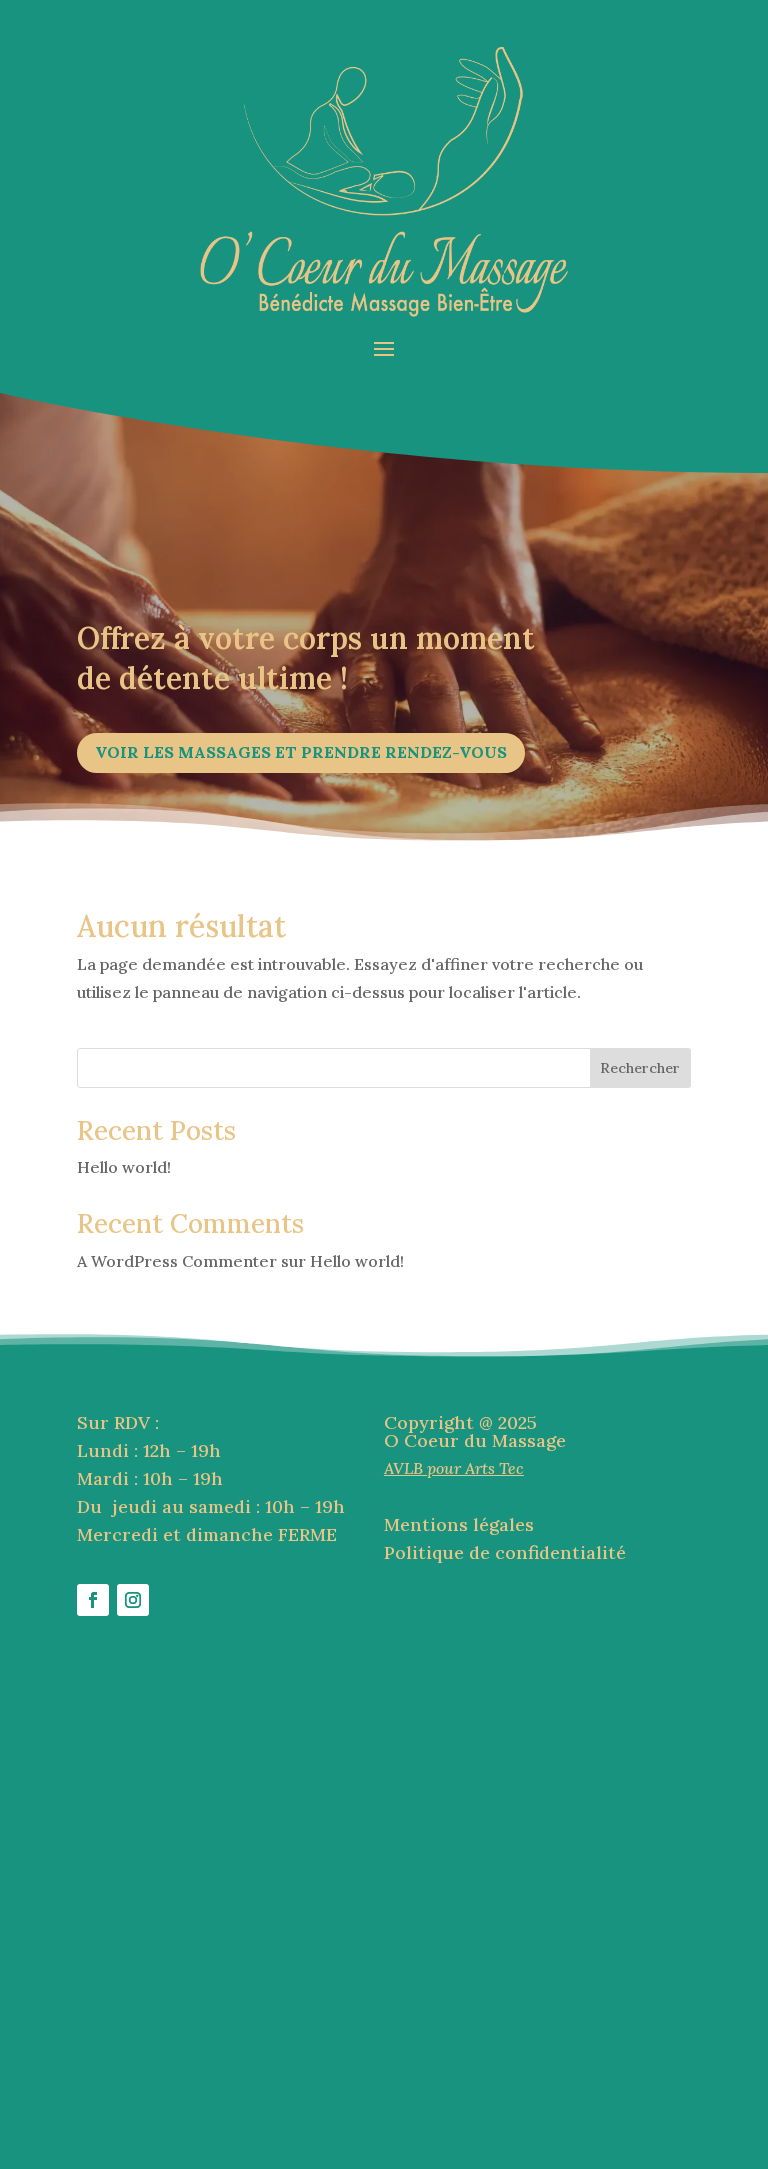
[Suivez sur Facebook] (93, 1600)
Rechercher (640, 1068)
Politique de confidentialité (505, 1552)
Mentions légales (459, 1524)
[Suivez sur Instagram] (133, 1600)
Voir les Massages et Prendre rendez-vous (301, 752)
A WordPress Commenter (177, 1261)
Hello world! (124, 1167)
